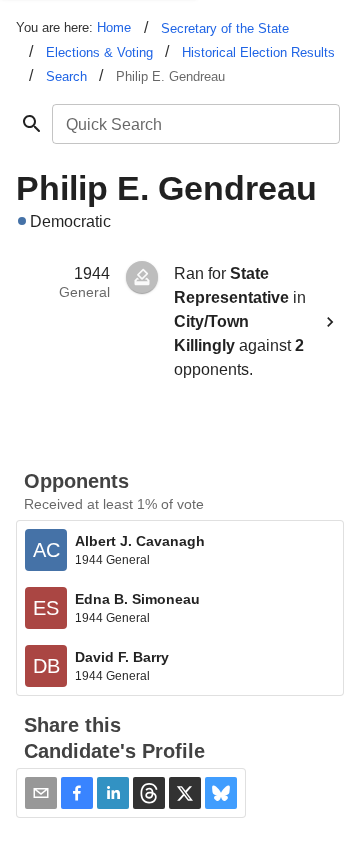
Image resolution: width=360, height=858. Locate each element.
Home (114, 27)
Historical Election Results (258, 52)
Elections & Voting (99, 52)
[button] (77, 793)
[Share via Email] (41, 793)
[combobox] (194, 124)
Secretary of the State (225, 28)
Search (66, 76)
